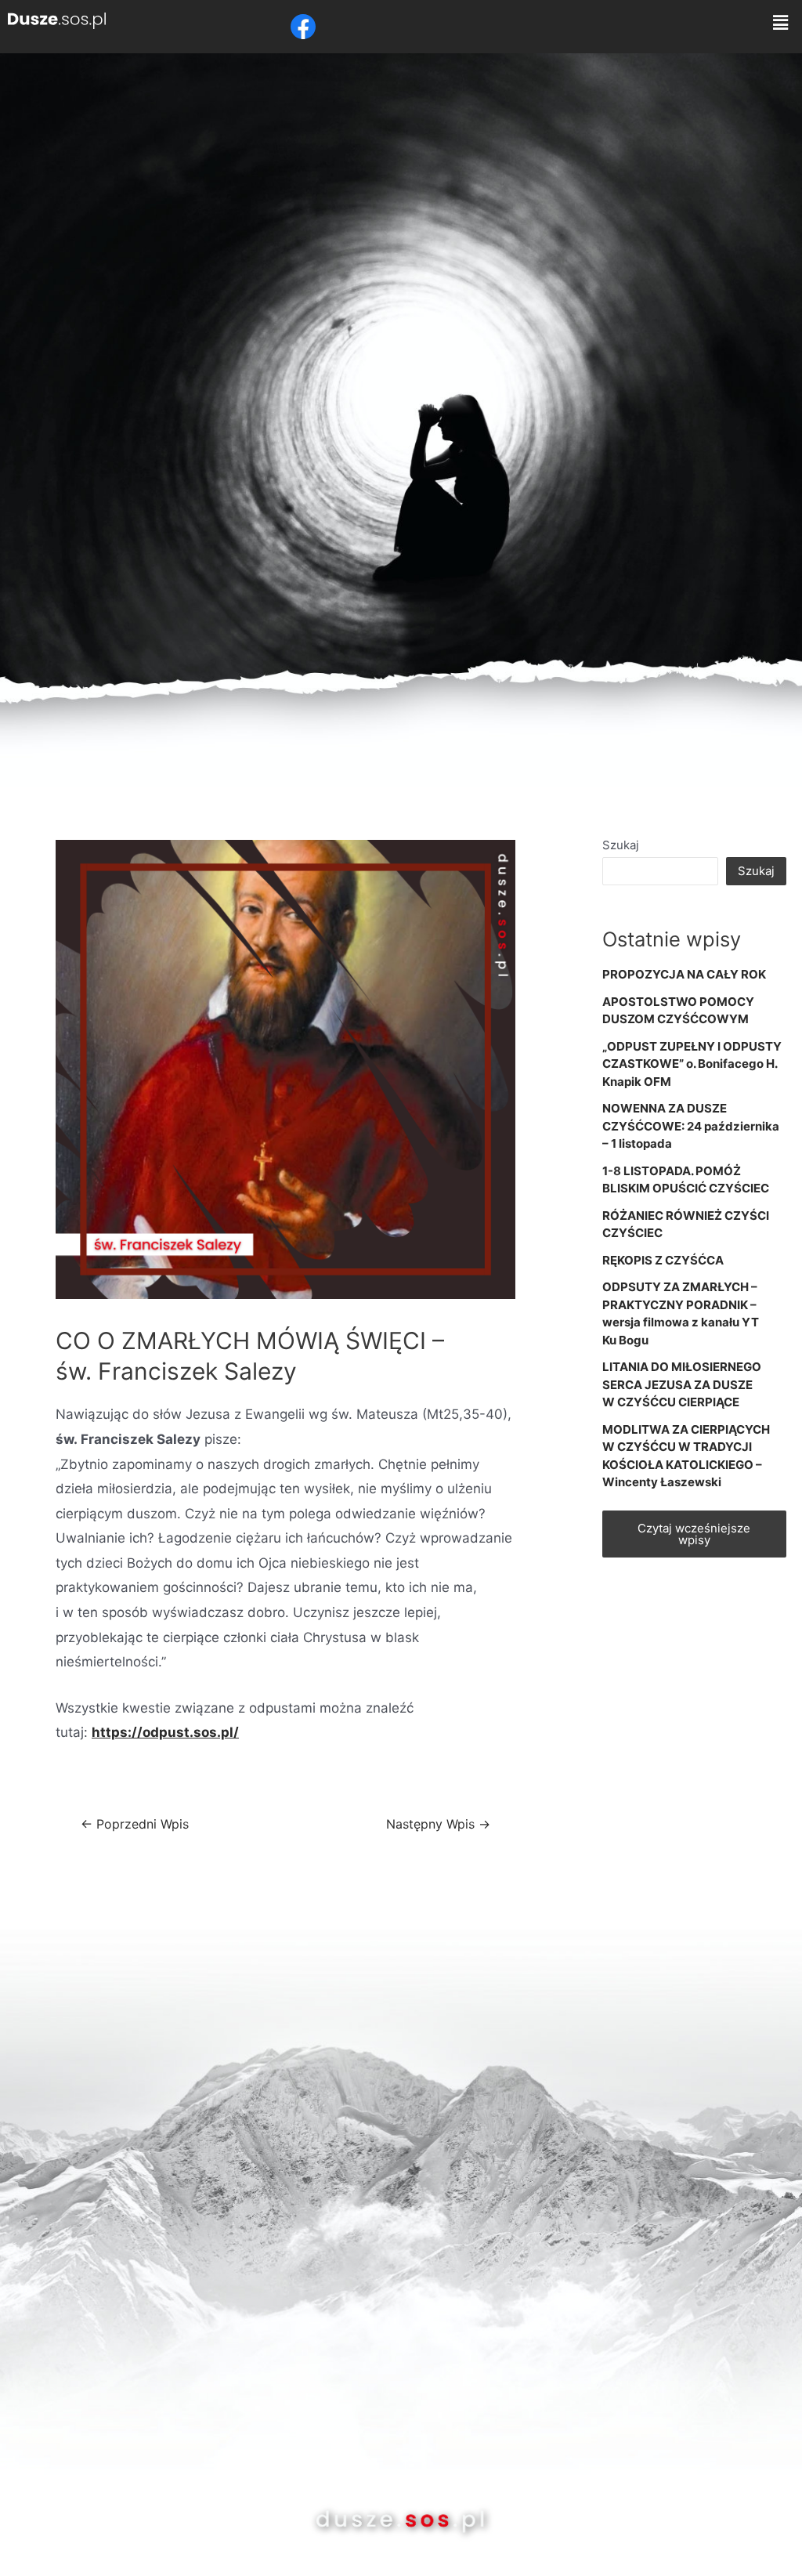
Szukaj (621, 845)
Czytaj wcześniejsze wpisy (694, 1534)
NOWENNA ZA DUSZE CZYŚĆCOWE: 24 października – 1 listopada (691, 1126)
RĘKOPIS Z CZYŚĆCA (663, 1260)
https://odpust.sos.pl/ (165, 1732)
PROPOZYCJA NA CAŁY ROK (684, 974)
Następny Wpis (438, 1825)
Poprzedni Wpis (135, 1825)
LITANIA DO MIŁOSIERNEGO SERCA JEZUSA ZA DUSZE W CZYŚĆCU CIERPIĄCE (682, 1384)
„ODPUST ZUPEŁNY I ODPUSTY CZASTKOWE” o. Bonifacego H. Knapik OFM (692, 1064)
